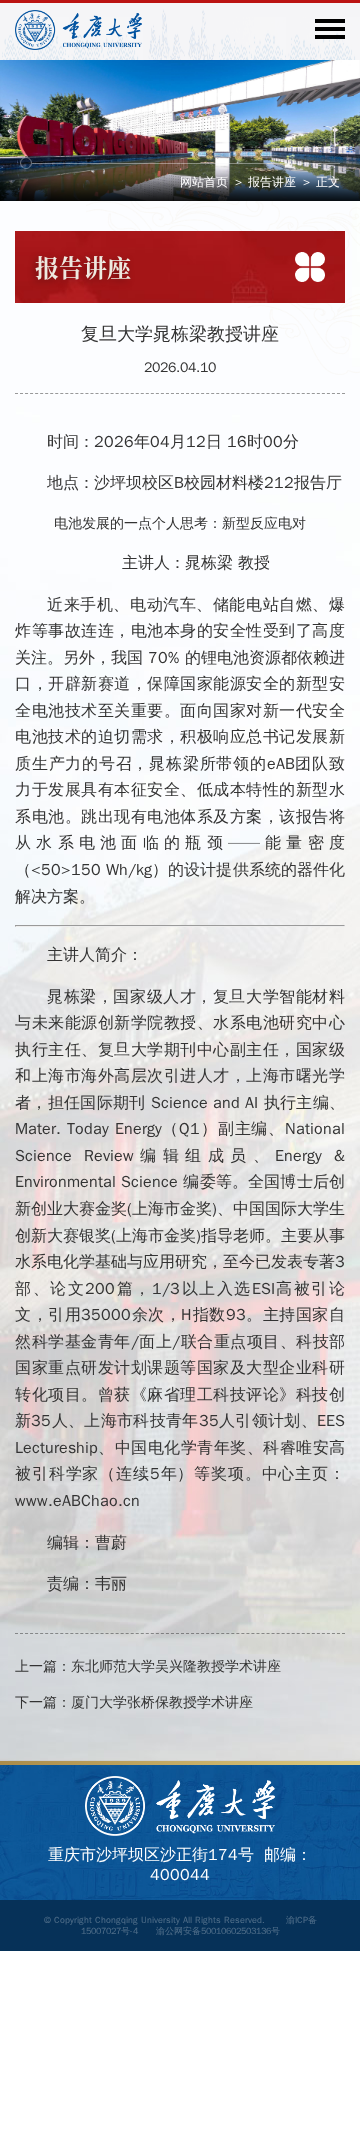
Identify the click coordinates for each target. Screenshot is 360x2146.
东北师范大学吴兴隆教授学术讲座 (176, 1666)
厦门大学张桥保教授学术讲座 (162, 1702)
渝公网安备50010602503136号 (218, 1931)
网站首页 (204, 182)
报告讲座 (272, 182)
